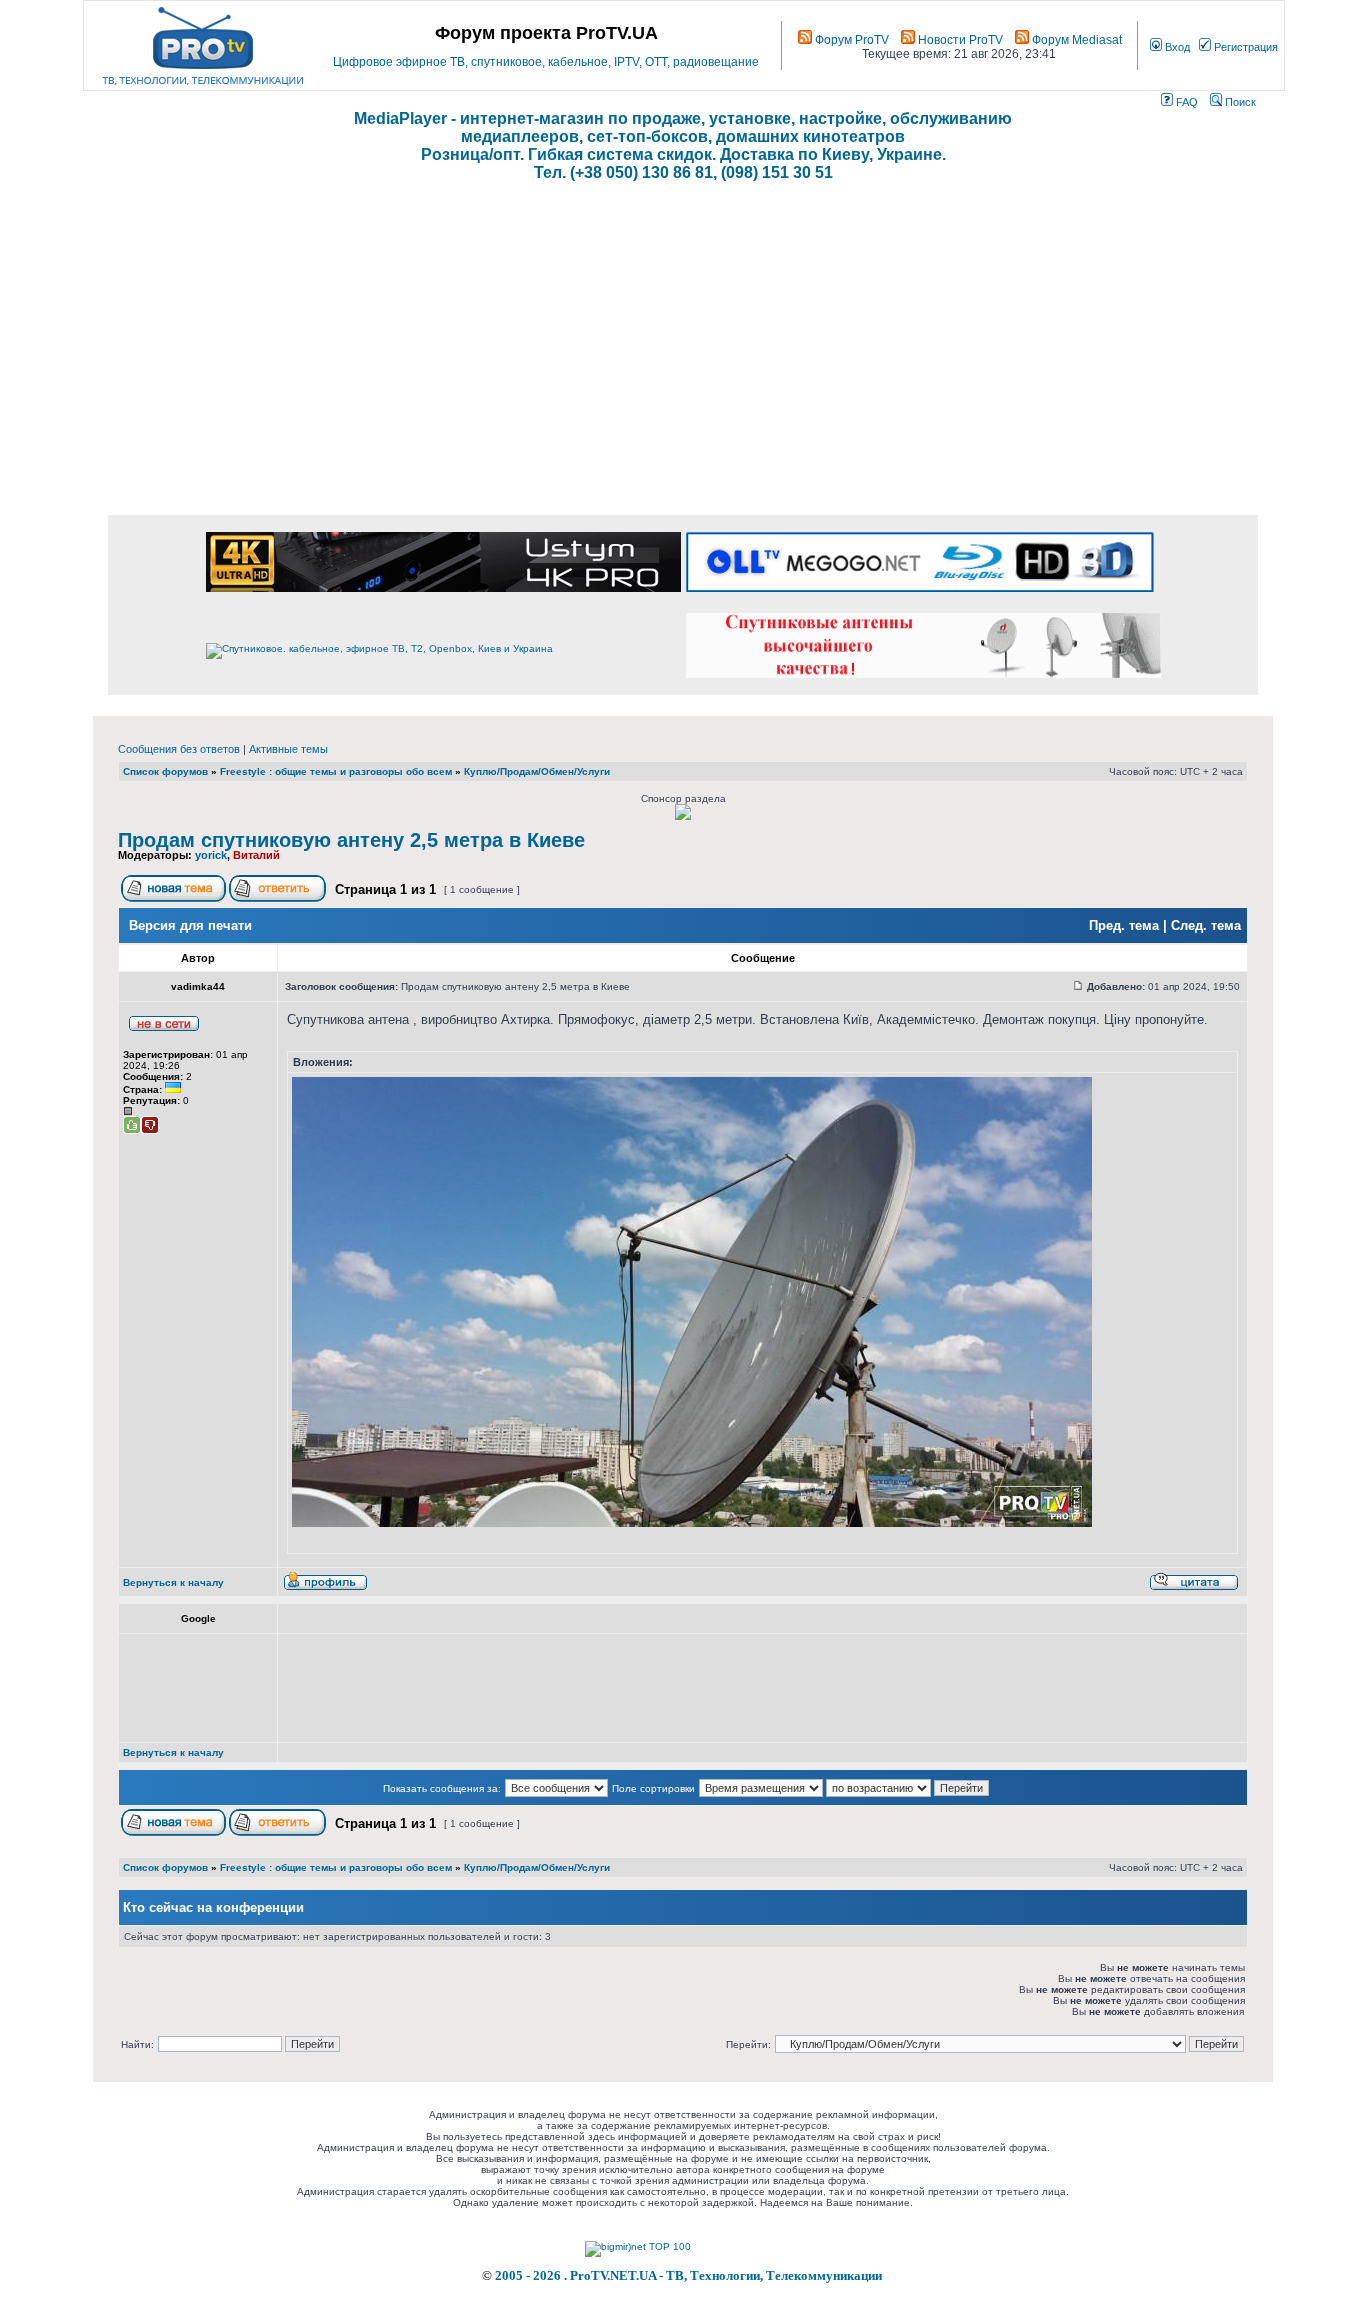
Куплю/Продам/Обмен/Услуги (537, 771)
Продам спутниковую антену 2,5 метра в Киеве (351, 840)
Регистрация (1244, 47)
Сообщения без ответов (179, 749)
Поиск (1239, 102)
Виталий (256, 855)
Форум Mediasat (1075, 40)
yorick (211, 855)
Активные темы (288, 749)
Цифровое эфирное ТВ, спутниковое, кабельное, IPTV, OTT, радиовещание (546, 62)
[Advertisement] (683, 360)
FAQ (1185, 102)
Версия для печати (190, 925)
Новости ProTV (959, 40)
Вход (1176, 47)
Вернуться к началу (173, 1582)
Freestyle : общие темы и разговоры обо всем (336, 771)
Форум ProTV (850, 40)
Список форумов (165, 771)
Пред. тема (1124, 925)
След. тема (1206, 925)
